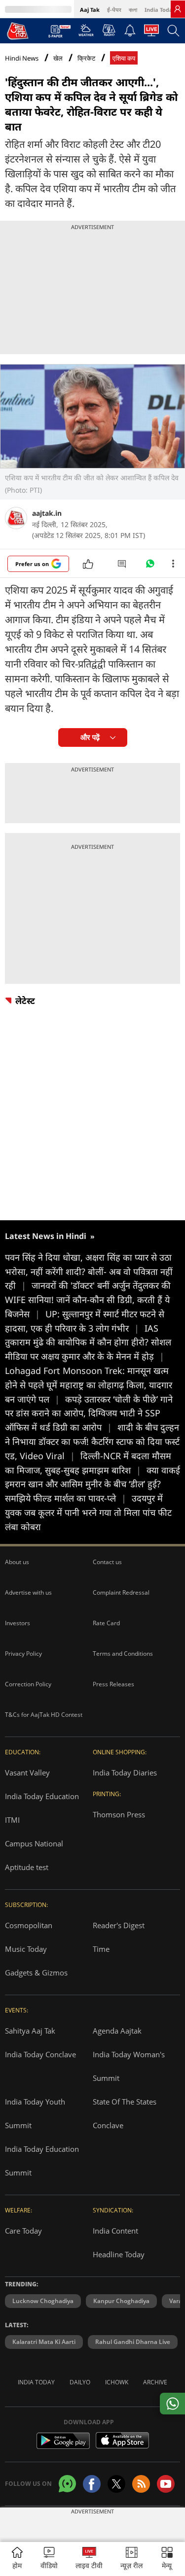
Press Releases (113, 1684)
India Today (160, 10)
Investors (18, 1623)
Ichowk (117, 2382)
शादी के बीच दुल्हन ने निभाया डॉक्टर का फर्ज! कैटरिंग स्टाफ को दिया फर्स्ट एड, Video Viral (92, 1441)
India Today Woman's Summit (129, 2066)
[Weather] (86, 33)
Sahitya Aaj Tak (30, 2031)
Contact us (107, 1562)
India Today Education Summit (42, 2161)
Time (101, 1949)
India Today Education (42, 1796)
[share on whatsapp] (172, 2404)
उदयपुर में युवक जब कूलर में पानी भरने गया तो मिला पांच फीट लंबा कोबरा (88, 1512)
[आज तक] (18, 31)
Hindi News (22, 58)
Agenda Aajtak (117, 2031)
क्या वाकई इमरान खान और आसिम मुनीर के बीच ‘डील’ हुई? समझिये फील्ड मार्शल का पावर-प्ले (92, 1484)
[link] (178, 9)
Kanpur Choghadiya (121, 2301)
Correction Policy (28, 1684)
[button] (167, 2559)
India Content (115, 2231)
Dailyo (80, 2382)
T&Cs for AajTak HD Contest (44, 1715)
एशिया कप (124, 58)
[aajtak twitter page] (116, 2484)
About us (17, 1562)
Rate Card (106, 1623)
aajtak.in (47, 513)
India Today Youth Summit (35, 2113)
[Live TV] (151, 33)
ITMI (12, 1820)
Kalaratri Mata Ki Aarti (44, 2342)
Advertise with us (28, 1592)
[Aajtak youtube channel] (166, 2484)
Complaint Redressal (121, 1592)
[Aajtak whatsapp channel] (67, 2484)
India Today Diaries (125, 1773)
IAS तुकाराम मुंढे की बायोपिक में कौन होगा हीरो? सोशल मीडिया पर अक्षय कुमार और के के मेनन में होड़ (88, 1342)
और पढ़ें (90, 737)
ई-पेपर (114, 10)
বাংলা (133, 10)
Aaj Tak (90, 10)
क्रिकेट (86, 58)
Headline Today (119, 2254)
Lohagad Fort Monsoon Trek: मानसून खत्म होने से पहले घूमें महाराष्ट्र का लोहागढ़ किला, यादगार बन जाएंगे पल (89, 1385)
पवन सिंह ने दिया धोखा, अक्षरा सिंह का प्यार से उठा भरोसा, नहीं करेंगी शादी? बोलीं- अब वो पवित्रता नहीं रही (89, 1271)
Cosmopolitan (29, 1925)
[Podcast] (109, 30)
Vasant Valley (27, 1773)
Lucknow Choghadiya (43, 2301)
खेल (58, 58)
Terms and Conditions (123, 1654)
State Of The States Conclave (125, 2113)
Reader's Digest (119, 1925)
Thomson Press (119, 1814)
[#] (150, 566)
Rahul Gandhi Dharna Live (133, 2342)
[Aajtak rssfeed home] (141, 2484)
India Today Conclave (40, 2054)
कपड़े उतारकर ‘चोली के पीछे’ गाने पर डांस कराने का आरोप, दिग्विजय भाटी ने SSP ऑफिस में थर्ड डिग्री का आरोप (89, 1413)
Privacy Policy (23, 1654)
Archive (155, 2382)
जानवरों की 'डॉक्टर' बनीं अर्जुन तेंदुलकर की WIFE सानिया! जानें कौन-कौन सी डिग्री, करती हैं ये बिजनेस (88, 1300)
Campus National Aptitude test (34, 1855)
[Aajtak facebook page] (92, 2484)
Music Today (26, 1949)
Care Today (23, 2231)
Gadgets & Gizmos (36, 1973)
